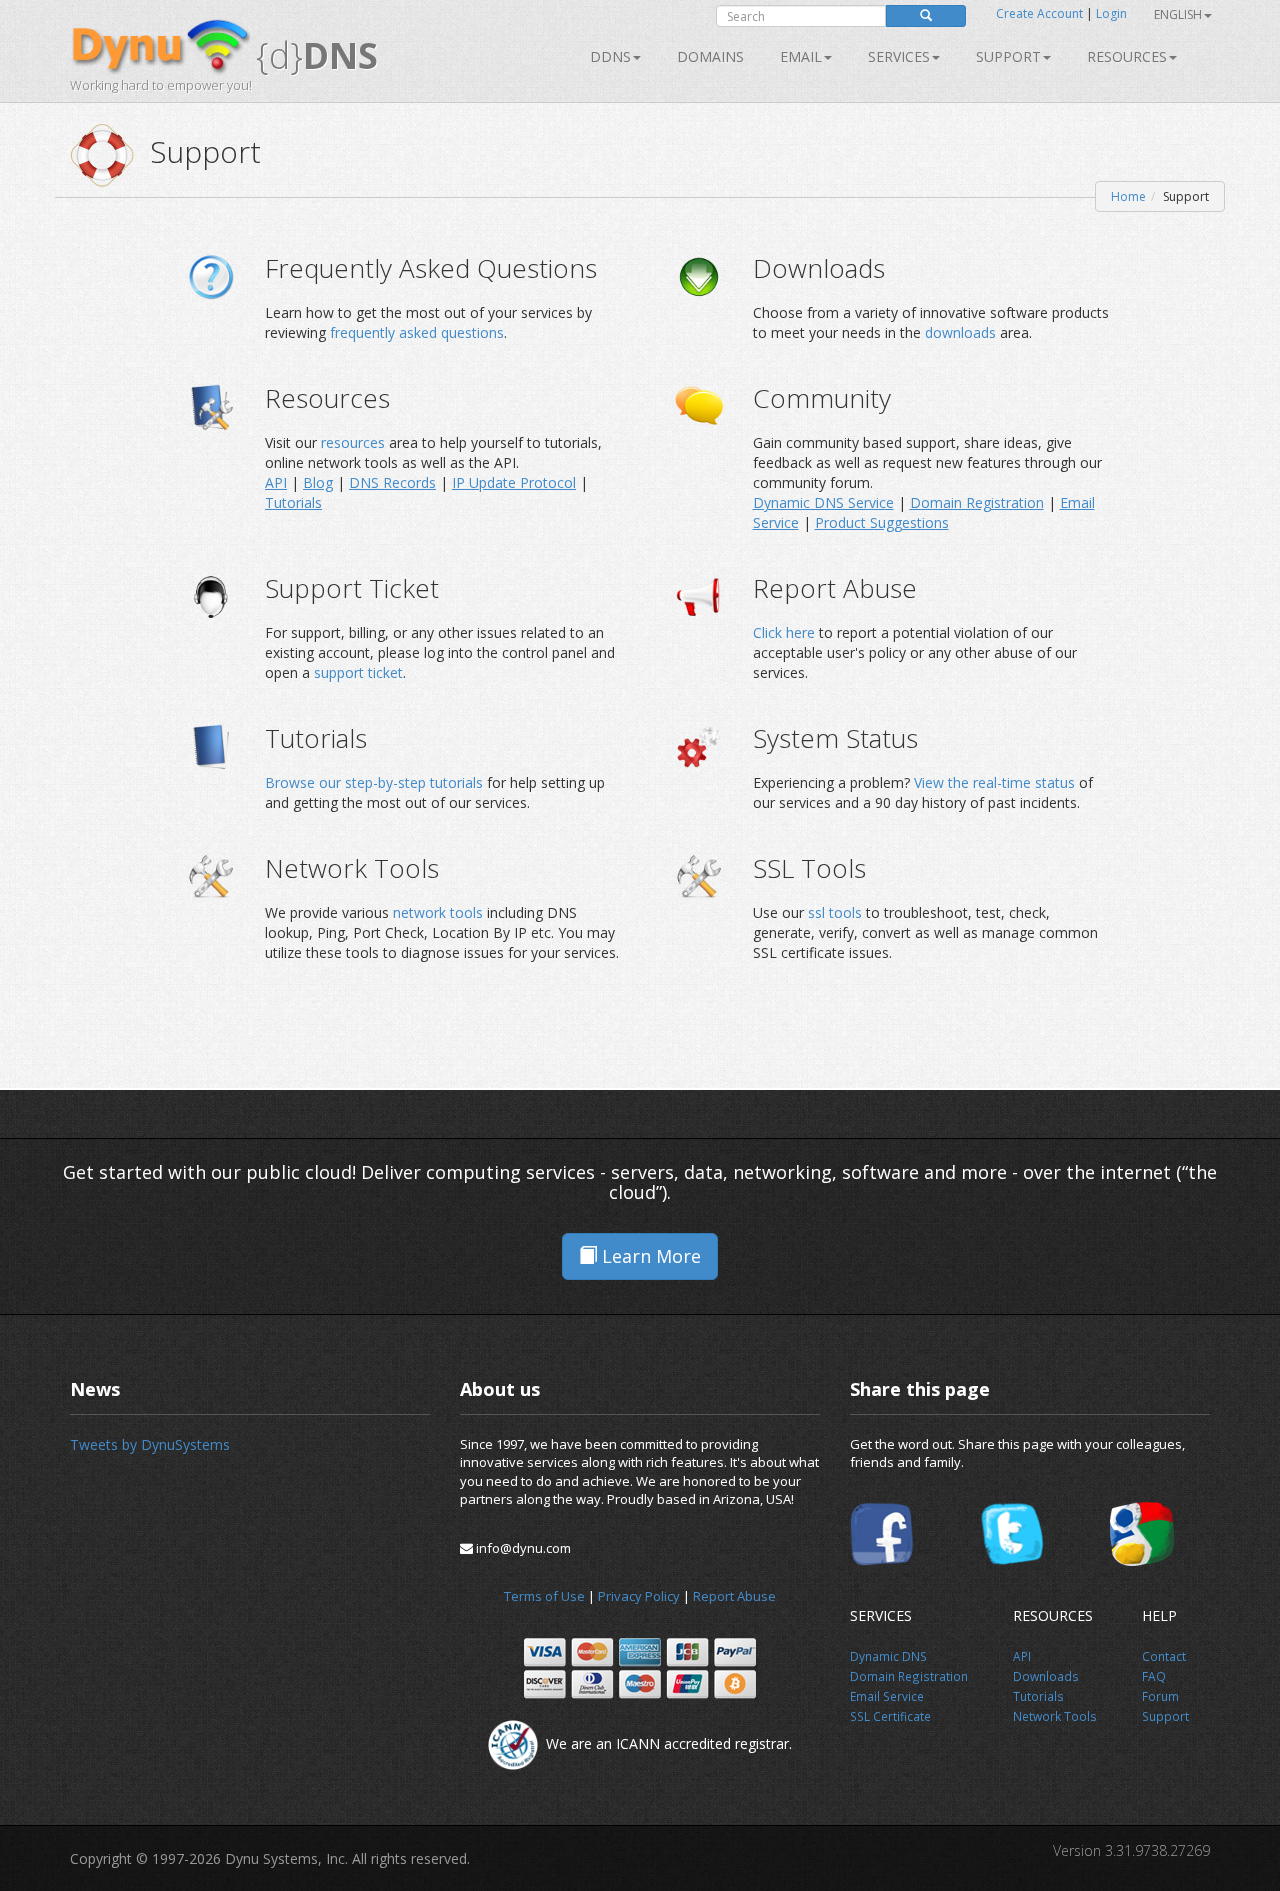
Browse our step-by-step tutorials (374, 782)
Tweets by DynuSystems (150, 1444)
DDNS (610, 56)
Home (1128, 196)
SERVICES (899, 56)
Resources (1127, 56)
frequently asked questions (417, 332)
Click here (784, 632)
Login (1111, 13)
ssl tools (835, 912)
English (1178, 14)
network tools (438, 912)
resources (355, 442)
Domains (710, 56)
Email (801, 56)
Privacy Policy (639, 1596)
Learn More (649, 1256)
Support (1008, 56)
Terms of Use (544, 1596)
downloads (962, 332)
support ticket (358, 672)
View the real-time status (994, 782)
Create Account (1039, 13)
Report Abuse (734, 1596)
